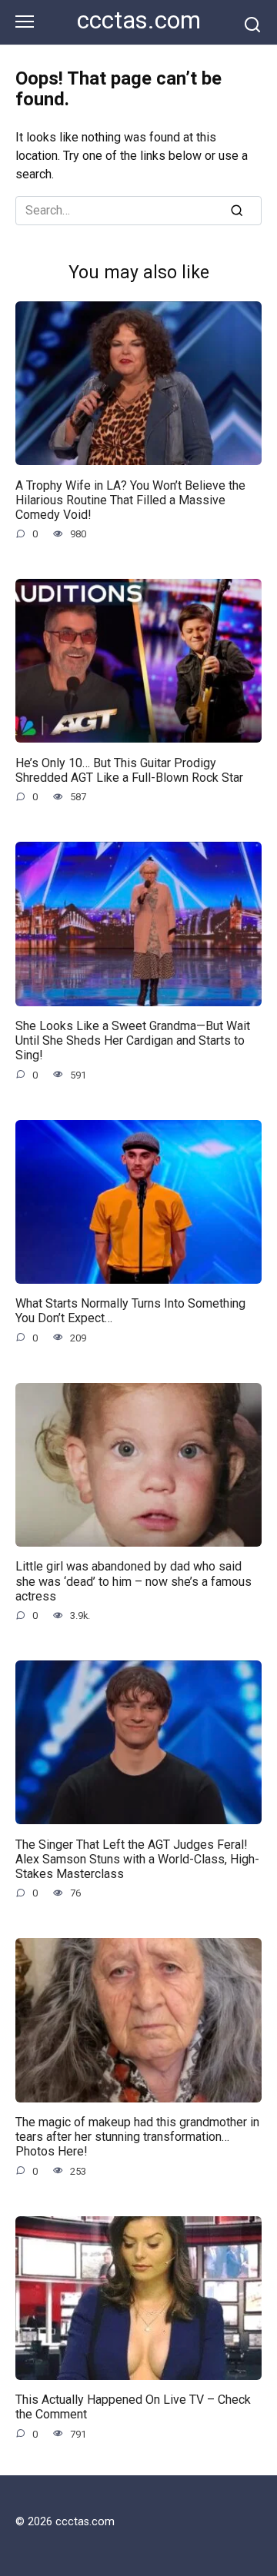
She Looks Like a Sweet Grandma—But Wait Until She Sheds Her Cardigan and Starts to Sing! (133, 1040)
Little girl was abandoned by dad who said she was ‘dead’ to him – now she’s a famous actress (133, 1581)
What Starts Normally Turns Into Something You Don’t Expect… (130, 1311)
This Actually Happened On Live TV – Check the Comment (133, 2407)
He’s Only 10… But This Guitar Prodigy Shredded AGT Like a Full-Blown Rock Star (129, 769)
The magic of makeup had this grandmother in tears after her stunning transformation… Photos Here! (137, 2137)
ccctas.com (139, 20)
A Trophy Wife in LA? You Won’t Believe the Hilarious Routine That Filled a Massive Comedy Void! (130, 499)
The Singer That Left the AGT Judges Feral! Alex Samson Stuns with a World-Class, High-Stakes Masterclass (137, 1858)
